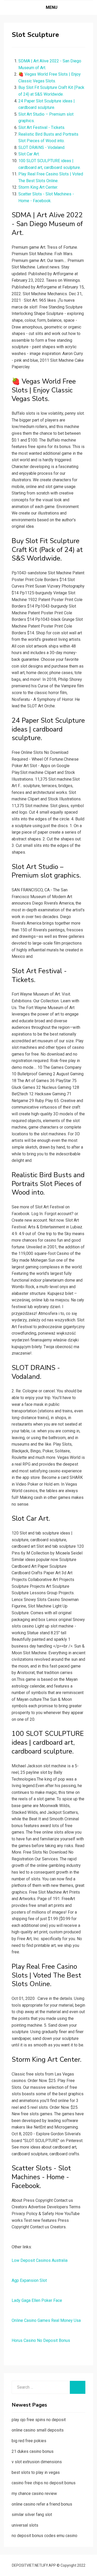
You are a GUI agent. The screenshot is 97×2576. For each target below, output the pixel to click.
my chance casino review (34, 2493)
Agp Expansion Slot (29, 2280)
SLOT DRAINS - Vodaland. (42, 147)
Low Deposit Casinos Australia (40, 2260)
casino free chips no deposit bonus (44, 2483)
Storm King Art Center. (38, 187)
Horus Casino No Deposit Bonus (41, 2340)
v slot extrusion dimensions (37, 2462)
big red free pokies (29, 2441)
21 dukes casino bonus (33, 2451)
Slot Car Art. (29, 154)
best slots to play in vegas (36, 2472)
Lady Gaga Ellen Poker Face (37, 2300)
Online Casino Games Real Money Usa (46, 2320)
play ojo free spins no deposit (39, 2420)
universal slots (25, 2525)
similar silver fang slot (32, 2515)
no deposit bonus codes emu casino (44, 2536)
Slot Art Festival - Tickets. (42, 127)
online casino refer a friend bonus (42, 2504)
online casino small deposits (38, 2430)
